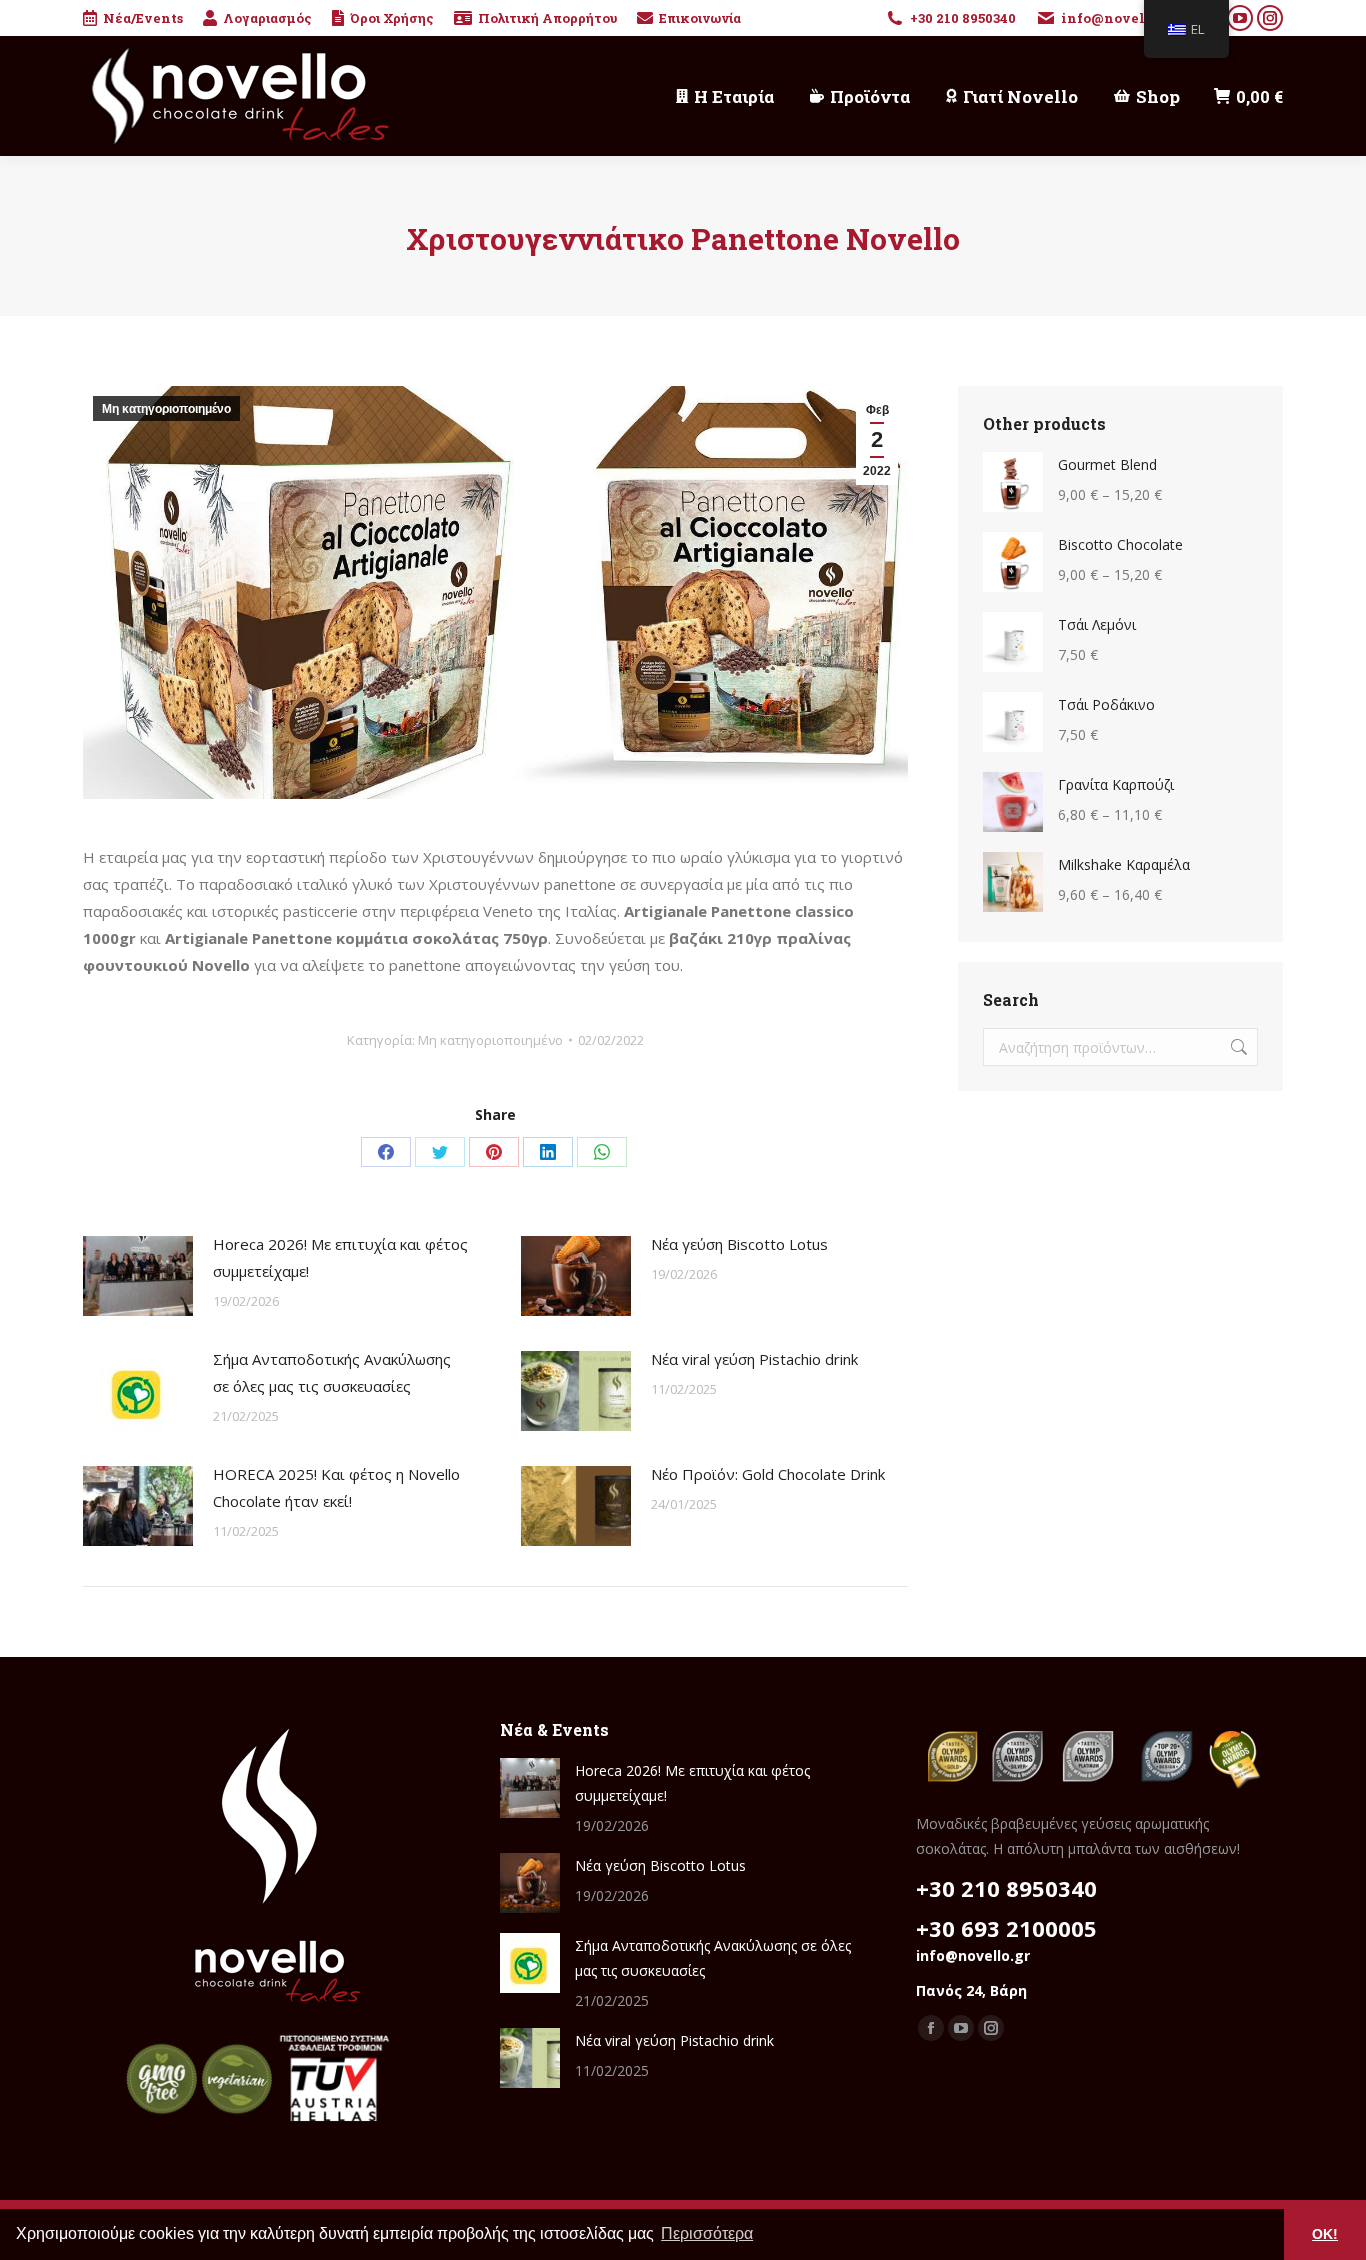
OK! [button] (1325, 2234)
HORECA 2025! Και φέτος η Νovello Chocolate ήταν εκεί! (336, 1487)
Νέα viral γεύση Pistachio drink (754, 1359)
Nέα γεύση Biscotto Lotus (739, 1244)
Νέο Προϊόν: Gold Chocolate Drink (768, 1474)
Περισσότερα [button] (707, 2233)
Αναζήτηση (1237, 1047)
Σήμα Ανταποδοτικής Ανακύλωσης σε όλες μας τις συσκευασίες (332, 1372)
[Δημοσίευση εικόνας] (138, 1276)
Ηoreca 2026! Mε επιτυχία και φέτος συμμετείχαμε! (340, 1257)
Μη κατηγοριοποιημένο (166, 409)
